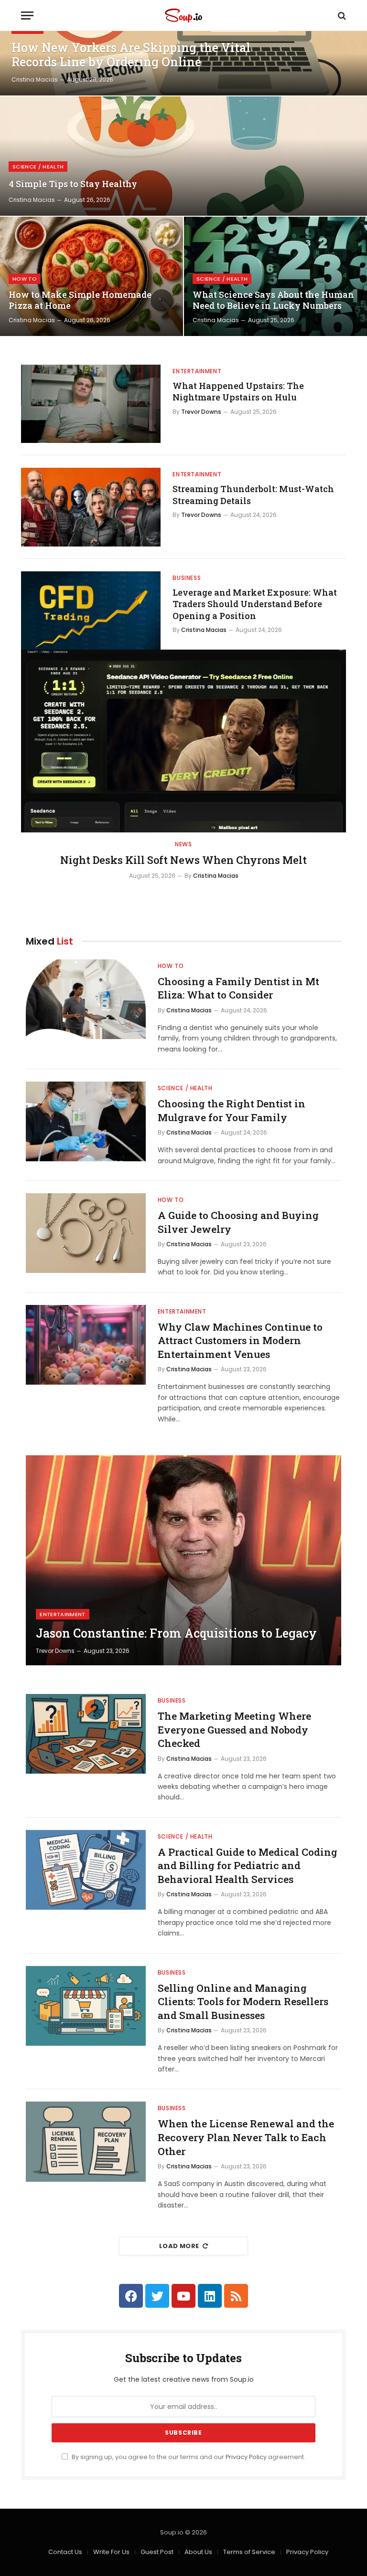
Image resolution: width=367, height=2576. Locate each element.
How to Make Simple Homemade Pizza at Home (80, 300)
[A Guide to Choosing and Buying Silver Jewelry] (86, 1233)
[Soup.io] (183, 16)
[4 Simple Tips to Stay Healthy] (183, 156)
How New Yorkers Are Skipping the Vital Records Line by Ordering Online (131, 55)
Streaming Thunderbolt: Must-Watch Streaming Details (253, 494)
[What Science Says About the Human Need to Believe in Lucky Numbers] (275, 276)
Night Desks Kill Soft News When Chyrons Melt (183, 860)
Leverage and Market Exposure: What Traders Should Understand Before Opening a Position (255, 604)
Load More (179, 2246)
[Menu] (27, 16)
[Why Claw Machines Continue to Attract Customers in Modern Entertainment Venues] (86, 1345)
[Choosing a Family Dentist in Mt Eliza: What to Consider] (86, 999)
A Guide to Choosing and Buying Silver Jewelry (238, 1222)
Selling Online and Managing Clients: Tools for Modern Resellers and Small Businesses (243, 2002)
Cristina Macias (35, 79)
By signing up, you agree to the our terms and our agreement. (188, 2457)
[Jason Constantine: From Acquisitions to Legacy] (183, 1560)
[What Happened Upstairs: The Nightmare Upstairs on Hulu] (91, 404)
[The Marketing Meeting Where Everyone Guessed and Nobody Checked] (86, 1734)
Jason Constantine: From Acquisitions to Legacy (176, 1633)
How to (25, 279)
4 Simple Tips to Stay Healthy (73, 184)
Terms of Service (249, 2552)
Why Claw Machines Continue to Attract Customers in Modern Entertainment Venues (240, 1341)
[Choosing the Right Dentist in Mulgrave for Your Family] (86, 1121)
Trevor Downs (201, 412)
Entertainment (197, 371)
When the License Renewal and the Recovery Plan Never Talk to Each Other (246, 2137)
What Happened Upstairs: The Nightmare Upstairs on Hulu (238, 391)
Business (187, 578)
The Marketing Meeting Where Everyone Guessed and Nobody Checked (234, 1730)
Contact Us (65, 2552)
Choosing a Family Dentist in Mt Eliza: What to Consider (238, 988)
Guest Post (157, 2552)
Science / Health (38, 167)
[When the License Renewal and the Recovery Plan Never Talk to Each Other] (86, 2141)
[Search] (341, 16)
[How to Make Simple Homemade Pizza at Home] (92, 276)
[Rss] (236, 2296)
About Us (198, 2552)
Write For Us (111, 2552)
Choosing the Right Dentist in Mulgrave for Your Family (232, 1110)
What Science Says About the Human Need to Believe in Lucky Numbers (273, 300)
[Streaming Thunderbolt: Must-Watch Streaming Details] (91, 507)
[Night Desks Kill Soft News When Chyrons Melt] (183, 741)
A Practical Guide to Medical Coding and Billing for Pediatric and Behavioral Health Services (248, 1866)
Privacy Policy (246, 2457)
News (183, 844)
